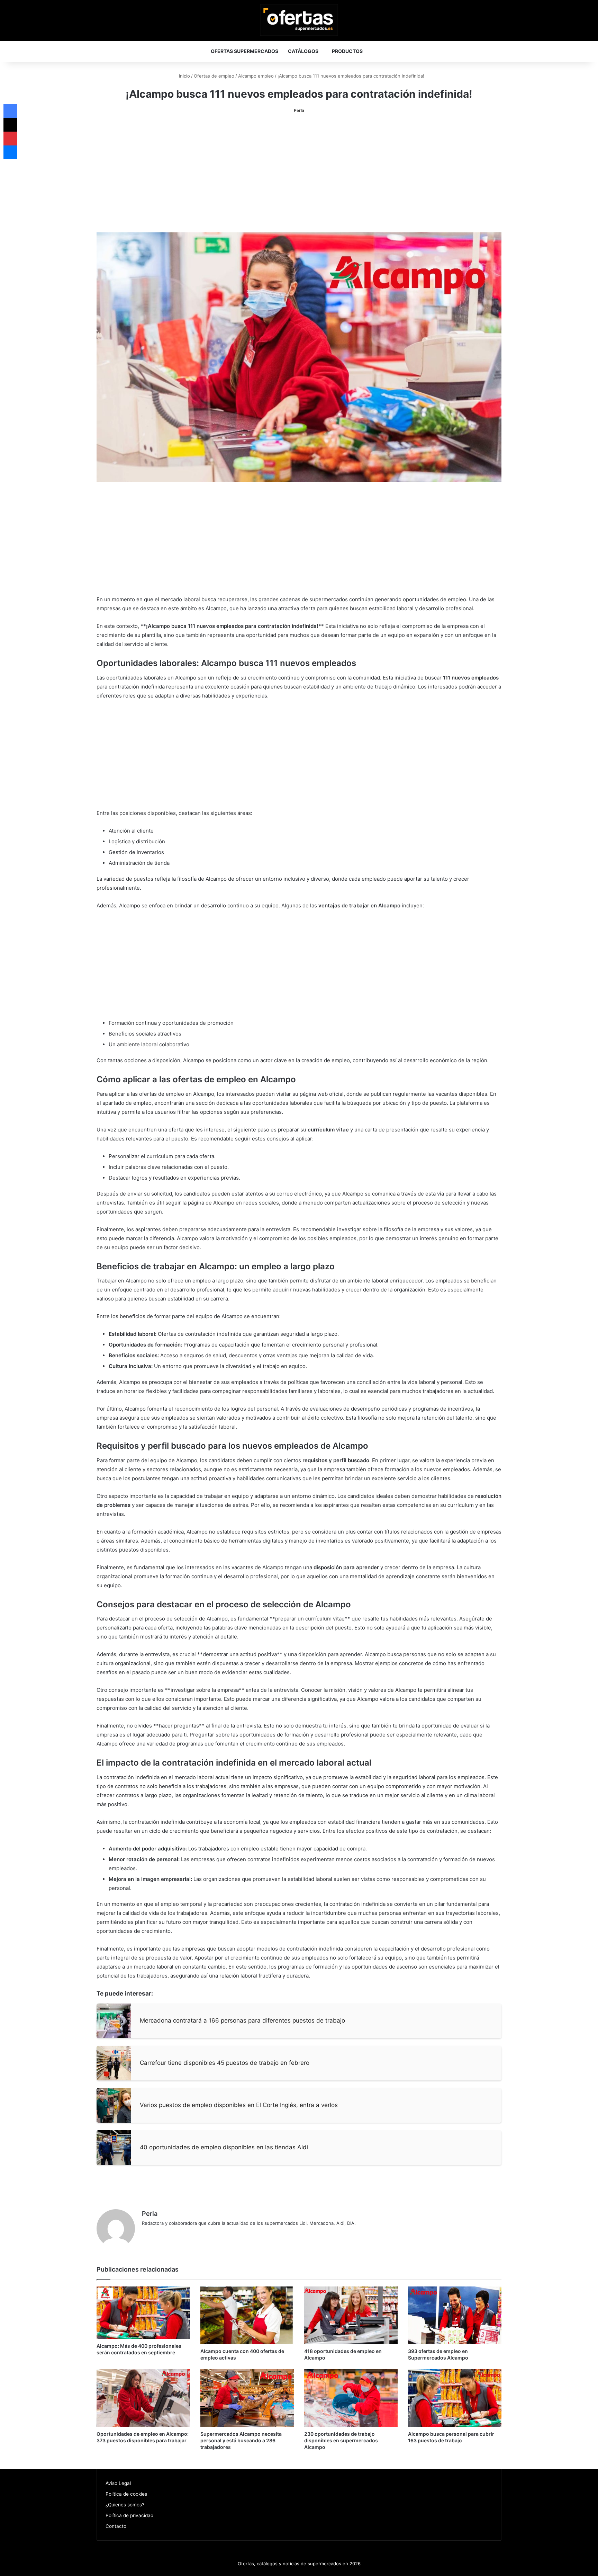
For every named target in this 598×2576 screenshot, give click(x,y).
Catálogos (303, 51)
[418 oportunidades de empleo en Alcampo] (351, 2315)
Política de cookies (126, 2494)
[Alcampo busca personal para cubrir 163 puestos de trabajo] (455, 2398)
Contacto (116, 2526)
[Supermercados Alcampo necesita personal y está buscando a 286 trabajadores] (247, 2398)
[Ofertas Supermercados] (299, 20)
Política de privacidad (129, 2515)
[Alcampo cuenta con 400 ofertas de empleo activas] (247, 2315)
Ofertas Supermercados (244, 51)
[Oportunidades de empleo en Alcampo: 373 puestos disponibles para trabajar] (143, 2398)
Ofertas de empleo (214, 76)
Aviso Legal (118, 2483)
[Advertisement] (299, 174)
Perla (299, 110)
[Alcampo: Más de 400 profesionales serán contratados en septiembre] (143, 2313)
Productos (347, 51)
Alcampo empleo (256, 76)
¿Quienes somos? (125, 2505)
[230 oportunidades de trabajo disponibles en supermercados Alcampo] (351, 2398)
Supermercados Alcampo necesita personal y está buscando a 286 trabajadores (241, 2440)
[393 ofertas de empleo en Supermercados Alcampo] (455, 2315)
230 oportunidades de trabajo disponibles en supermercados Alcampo (341, 2440)
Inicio (184, 76)
